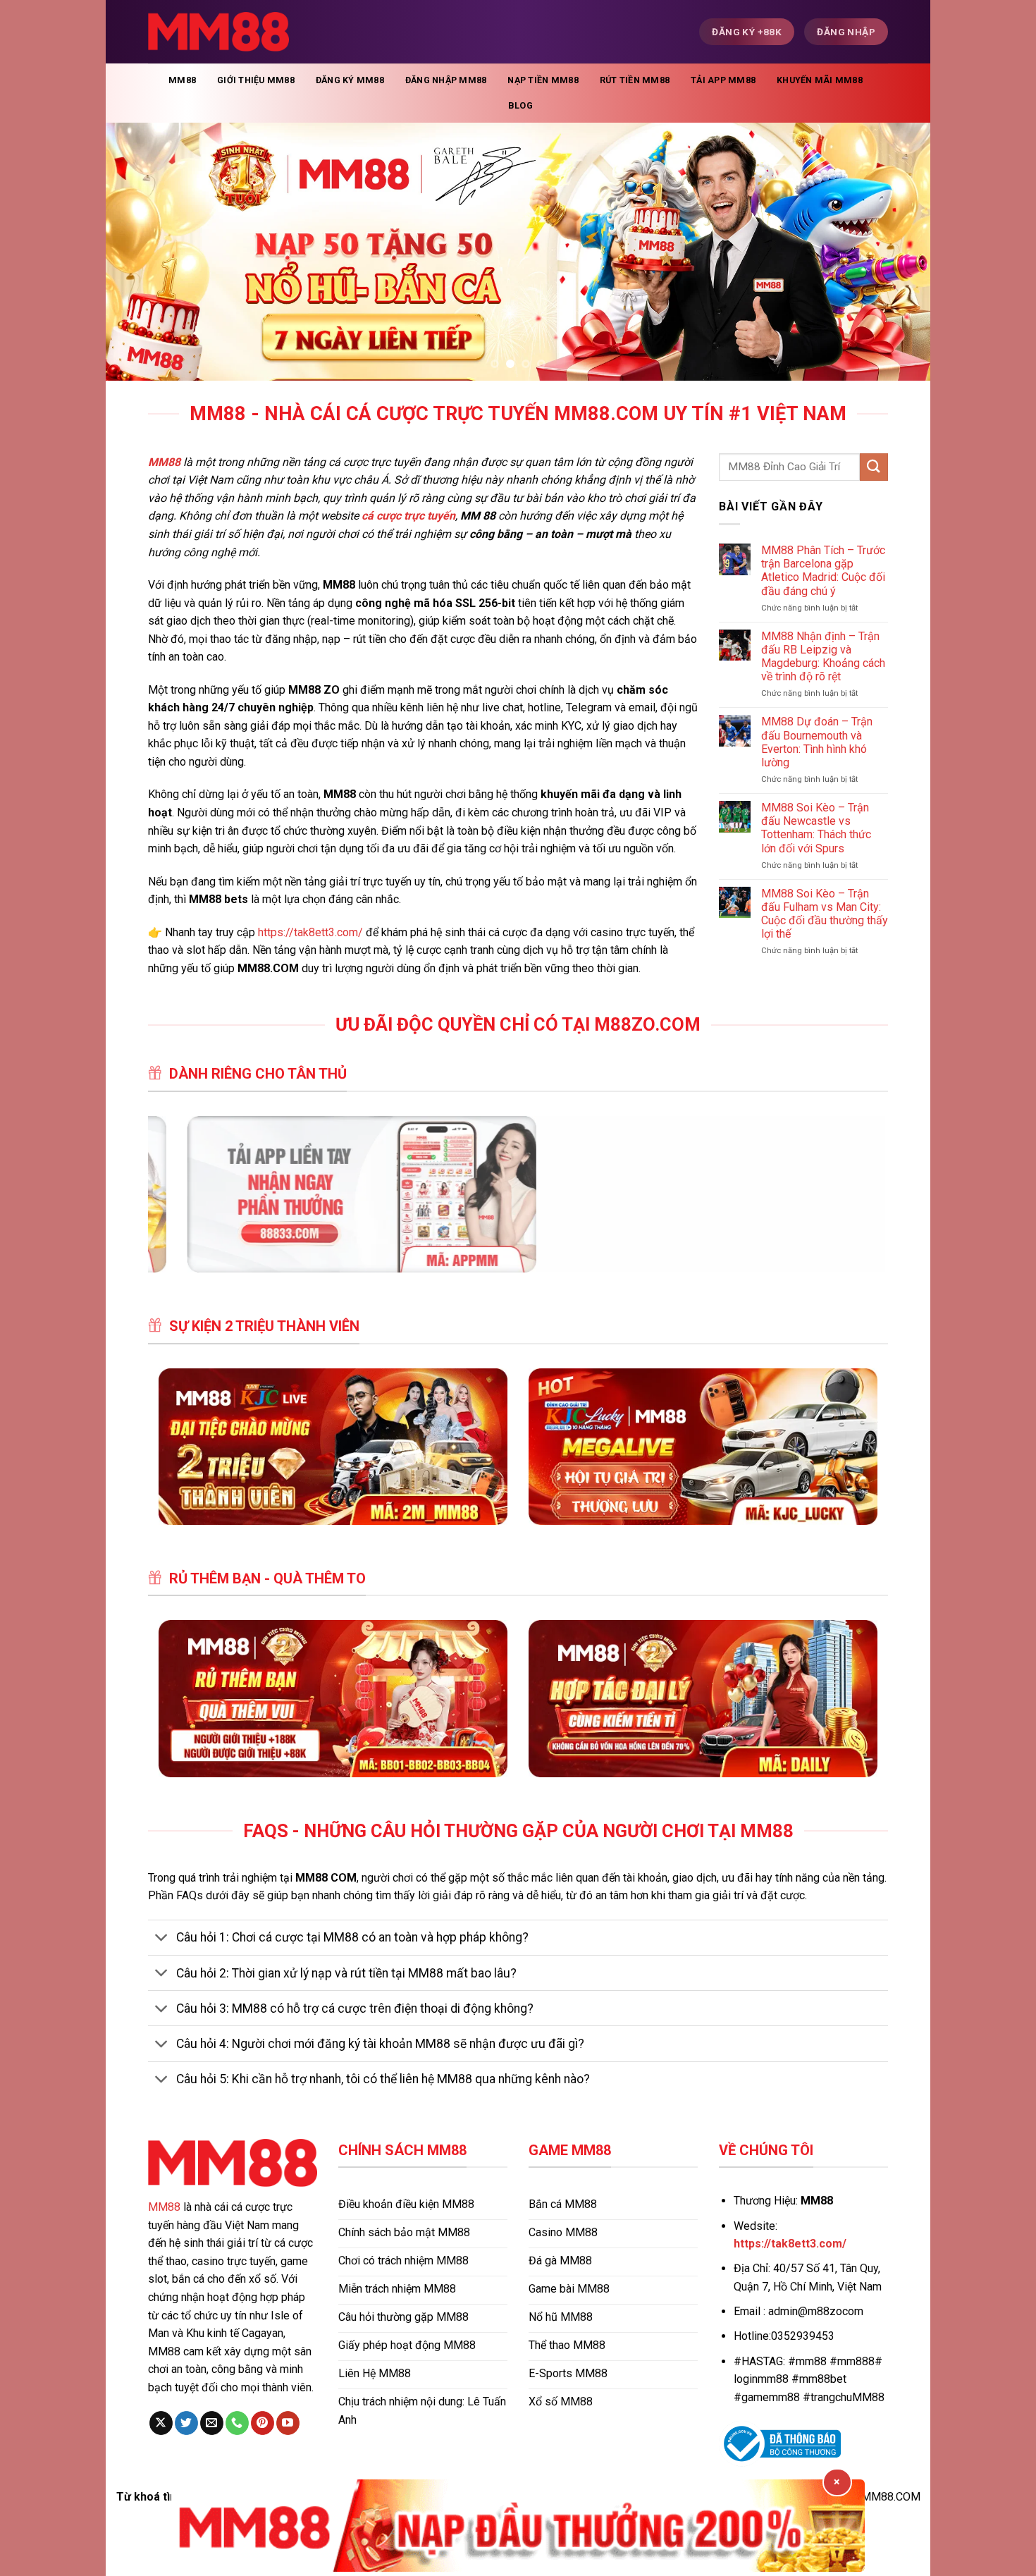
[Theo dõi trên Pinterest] (263, 2423)
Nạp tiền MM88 (543, 80)
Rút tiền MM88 (635, 80)
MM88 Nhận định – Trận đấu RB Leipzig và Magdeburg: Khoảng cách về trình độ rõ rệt (823, 657)
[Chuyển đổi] (162, 1939)
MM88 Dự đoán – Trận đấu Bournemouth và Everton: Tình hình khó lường (817, 742)
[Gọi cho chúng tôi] (237, 2423)
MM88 (182, 80)
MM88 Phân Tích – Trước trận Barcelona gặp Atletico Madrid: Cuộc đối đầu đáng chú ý (823, 571)
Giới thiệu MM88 (256, 80)
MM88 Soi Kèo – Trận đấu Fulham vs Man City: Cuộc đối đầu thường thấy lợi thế (825, 914)
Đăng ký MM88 (350, 80)
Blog (520, 105)
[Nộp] (874, 467)
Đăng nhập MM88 (446, 80)
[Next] (896, 251)
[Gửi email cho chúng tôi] (212, 2423)
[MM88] (218, 32)
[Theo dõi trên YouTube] (288, 2423)
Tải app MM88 (723, 80)
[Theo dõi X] (161, 2423)
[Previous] (140, 251)
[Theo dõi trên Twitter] (186, 2423)
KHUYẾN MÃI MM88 (820, 80)
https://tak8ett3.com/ (310, 932)
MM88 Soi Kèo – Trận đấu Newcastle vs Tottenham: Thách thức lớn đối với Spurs (816, 828)
